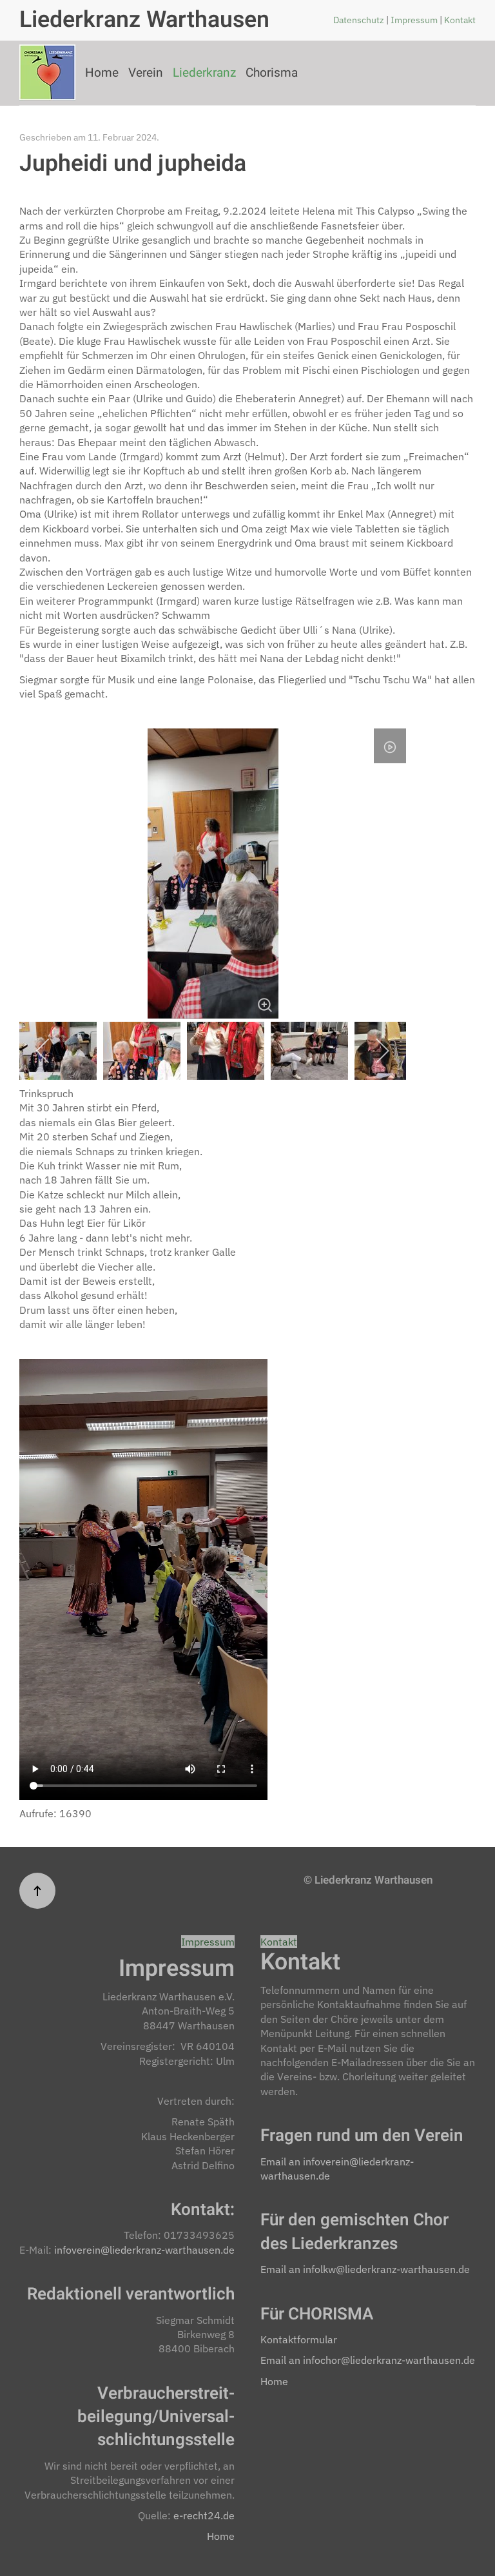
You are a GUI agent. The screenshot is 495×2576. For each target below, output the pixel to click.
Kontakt (460, 20)
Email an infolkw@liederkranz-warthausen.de (365, 2269)
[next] (382, 1051)
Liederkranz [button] (204, 73)
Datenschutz (360, 20)
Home (102, 73)
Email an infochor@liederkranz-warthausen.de (368, 2360)
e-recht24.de (204, 2515)
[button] (37, 1891)
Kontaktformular (299, 2339)
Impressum (415, 20)
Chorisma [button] (272, 73)
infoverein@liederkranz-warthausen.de (144, 2250)
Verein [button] (146, 73)
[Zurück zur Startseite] (47, 73)
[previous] (44, 1051)
